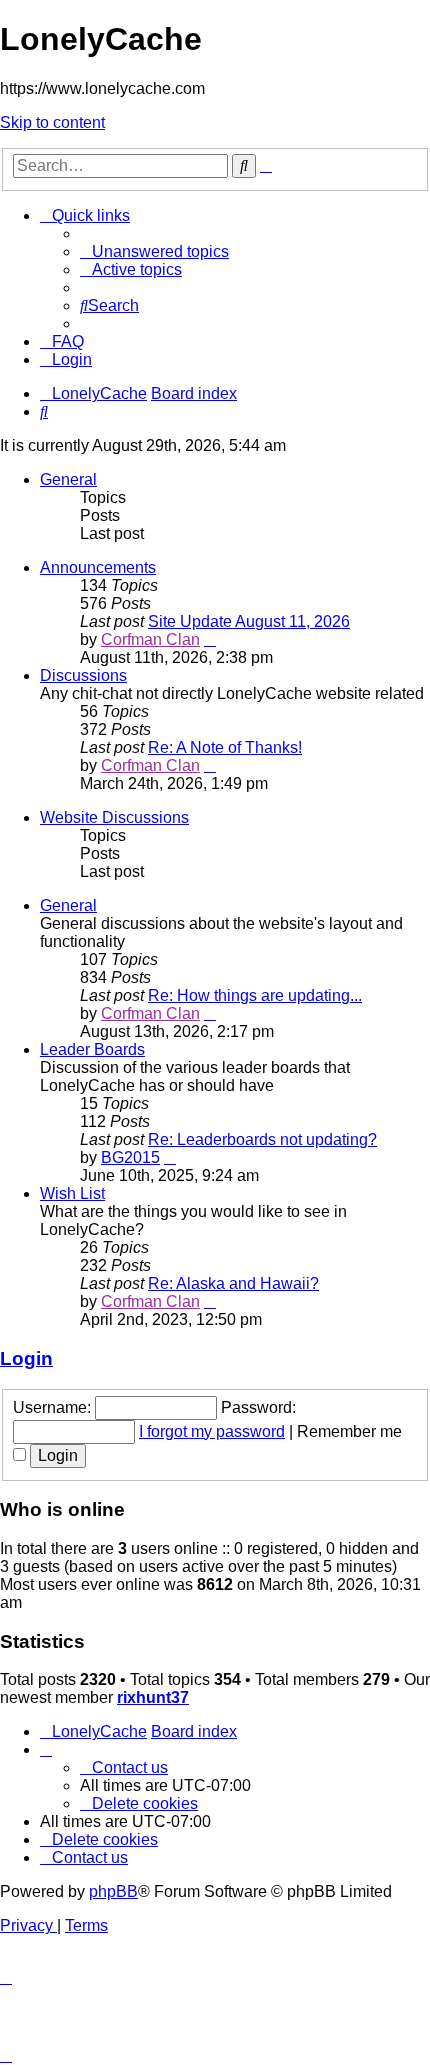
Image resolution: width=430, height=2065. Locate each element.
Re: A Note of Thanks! (225, 747)
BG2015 (130, 1157)
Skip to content (52, 122)
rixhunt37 (153, 1697)
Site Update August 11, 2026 (249, 621)
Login (26, 1358)
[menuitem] (154, 251)
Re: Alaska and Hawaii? (233, 1283)
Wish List (72, 1193)
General (68, 479)
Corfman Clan (150, 639)
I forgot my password (212, 1431)
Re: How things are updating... (255, 995)
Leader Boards (92, 1049)
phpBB (113, 1891)
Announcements (98, 567)
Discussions (83, 675)
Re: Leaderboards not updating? (262, 1139)
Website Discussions (114, 817)
